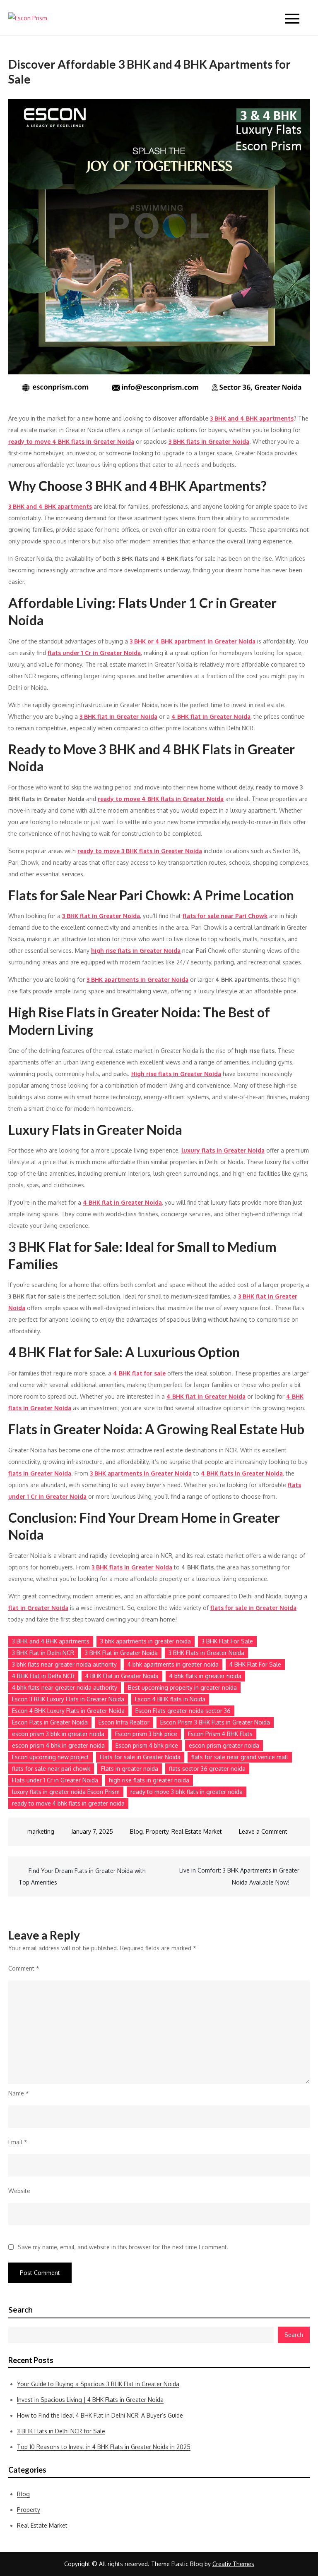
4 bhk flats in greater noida (205, 1676)
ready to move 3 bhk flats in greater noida (187, 1792)
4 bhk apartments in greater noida (173, 1664)
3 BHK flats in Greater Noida (209, 441)
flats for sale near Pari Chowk (225, 916)
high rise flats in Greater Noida (136, 951)
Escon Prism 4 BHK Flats (220, 1734)
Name (19, 2093)
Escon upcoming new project (51, 1757)
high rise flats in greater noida (149, 1780)
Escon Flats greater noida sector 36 (183, 1711)
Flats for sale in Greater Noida (140, 1757)
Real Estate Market (197, 1831)
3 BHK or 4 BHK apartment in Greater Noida (193, 641)
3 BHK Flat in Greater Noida (121, 1653)
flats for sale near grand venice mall (240, 1757)
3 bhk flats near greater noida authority (64, 1664)
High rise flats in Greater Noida (176, 1074)
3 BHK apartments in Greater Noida (137, 979)
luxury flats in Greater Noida (223, 1150)
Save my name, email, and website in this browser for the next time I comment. (123, 2247)
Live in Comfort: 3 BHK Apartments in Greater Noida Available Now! (239, 1876)
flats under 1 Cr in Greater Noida (94, 653)
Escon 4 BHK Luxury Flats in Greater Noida (68, 1711)
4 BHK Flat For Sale (255, 1664)
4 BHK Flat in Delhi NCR (43, 1676)
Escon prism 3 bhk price (146, 1734)
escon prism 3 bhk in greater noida (58, 1734)
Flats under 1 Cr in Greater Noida (55, 1780)
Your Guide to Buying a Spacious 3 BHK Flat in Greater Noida (98, 2384)
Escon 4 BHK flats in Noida (170, 1699)
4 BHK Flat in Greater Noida (122, 1676)
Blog (136, 1831)
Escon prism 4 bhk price (147, 1745)
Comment (24, 1968)
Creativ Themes (233, 2564)
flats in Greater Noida (40, 1473)
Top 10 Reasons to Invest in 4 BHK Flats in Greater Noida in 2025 (104, 2447)
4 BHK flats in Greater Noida (242, 1473)
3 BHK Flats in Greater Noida (206, 1653)
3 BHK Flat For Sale (227, 1641)
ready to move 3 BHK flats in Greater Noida (140, 851)
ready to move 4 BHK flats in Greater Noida (71, 441)
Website (19, 2191)
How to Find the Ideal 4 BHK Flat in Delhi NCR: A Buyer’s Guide (100, 2415)
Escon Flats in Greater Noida (50, 1722)
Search (20, 2310)
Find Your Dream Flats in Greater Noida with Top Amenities (82, 1876)
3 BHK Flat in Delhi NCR (43, 1653)
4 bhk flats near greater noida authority (65, 1687)
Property (157, 1831)
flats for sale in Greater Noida (253, 1608)
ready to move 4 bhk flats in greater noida (68, 1803)
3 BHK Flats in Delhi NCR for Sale (61, 2431)
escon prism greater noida (224, 1745)
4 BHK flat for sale (139, 1373)
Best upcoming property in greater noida (182, 1687)
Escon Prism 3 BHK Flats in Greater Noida (215, 1722)
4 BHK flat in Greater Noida (211, 716)
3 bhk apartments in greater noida (146, 1641)
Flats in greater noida (130, 1769)
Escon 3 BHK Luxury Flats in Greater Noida (68, 1699)
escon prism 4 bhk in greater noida (58, 1745)
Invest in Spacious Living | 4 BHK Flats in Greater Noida (90, 2400)
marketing (41, 1831)
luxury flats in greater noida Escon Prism (66, 1792)
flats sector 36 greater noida (207, 1769)
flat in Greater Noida (38, 1608)
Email (18, 2142)
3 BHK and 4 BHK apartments (252, 418)
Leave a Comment (263, 1831)
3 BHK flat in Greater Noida (118, 716)
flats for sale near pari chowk (51, 1769)
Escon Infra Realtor (124, 1722)
